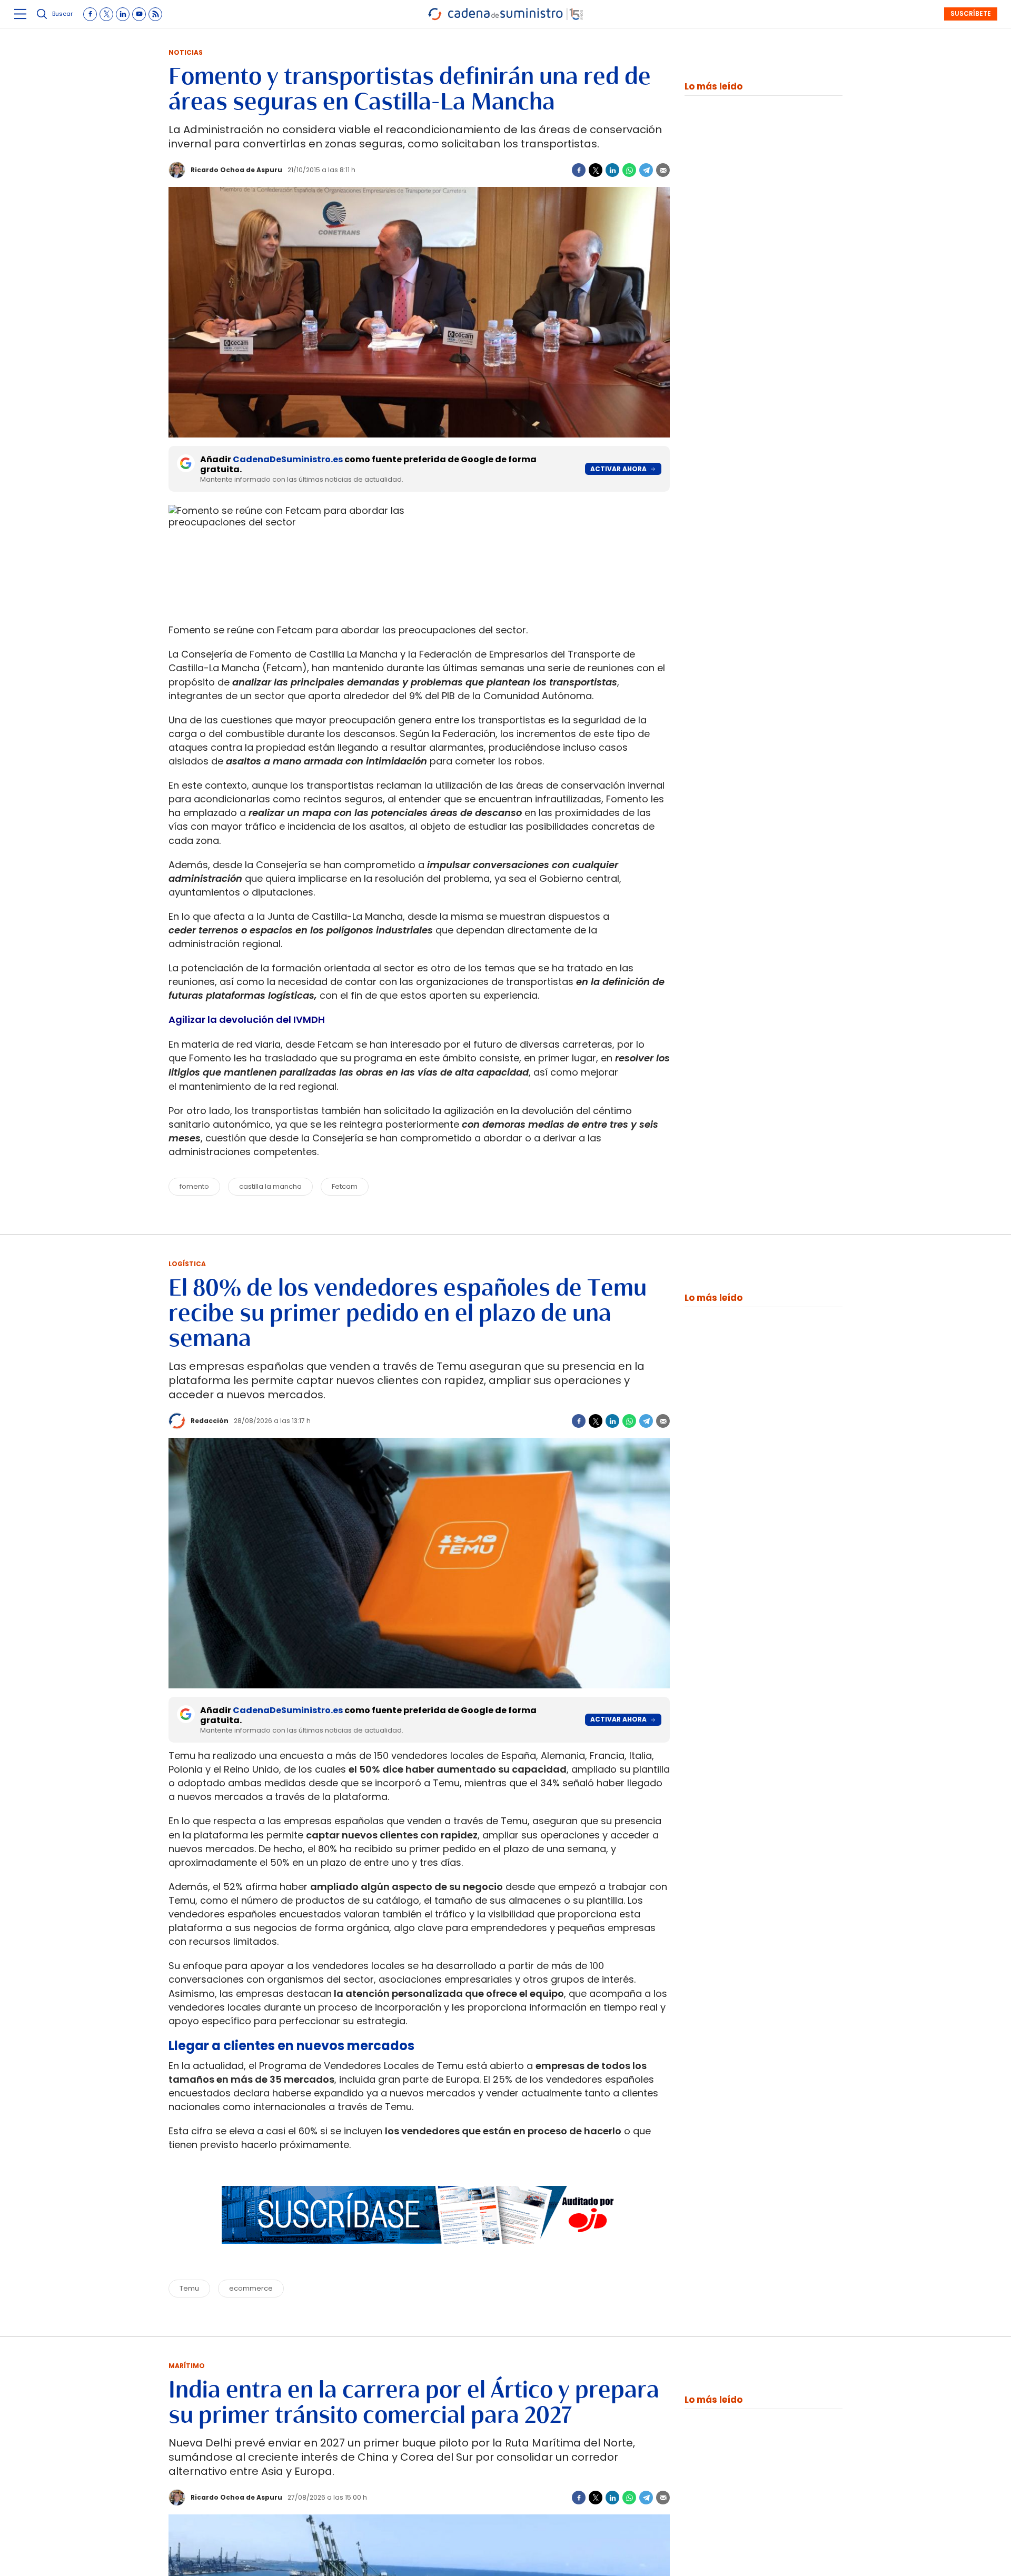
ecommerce (251, 2288)
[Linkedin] (612, 170)
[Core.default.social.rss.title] (155, 14)
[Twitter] (596, 170)
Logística (187, 1264)
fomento (194, 1186)
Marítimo (187, 2366)
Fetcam (345, 1186)
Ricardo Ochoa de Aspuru (236, 170)
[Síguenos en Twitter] (106, 14)
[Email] (663, 170)
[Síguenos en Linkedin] (123, 14)
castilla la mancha (270, 1186)
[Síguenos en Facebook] (90, 14)
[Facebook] (579, 170)
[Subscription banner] (419, 2254)
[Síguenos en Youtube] (139, 14)
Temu (189, 2288)
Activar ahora (618, 469)
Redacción (210, 1421)
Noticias (186, 52)
